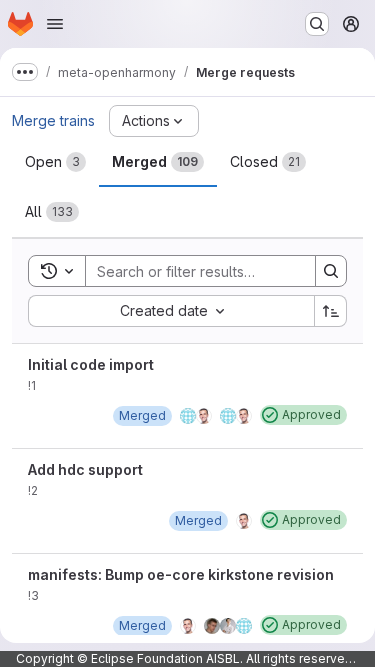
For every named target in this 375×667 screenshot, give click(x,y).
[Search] (331, 271)
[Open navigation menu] (55, 24)
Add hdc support (85, 469)
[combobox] (171, 311)
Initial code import (91, 364)
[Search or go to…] (317, 24)
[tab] (55, 162)
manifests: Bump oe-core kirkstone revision (181, 574)
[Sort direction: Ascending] (331, 311)
